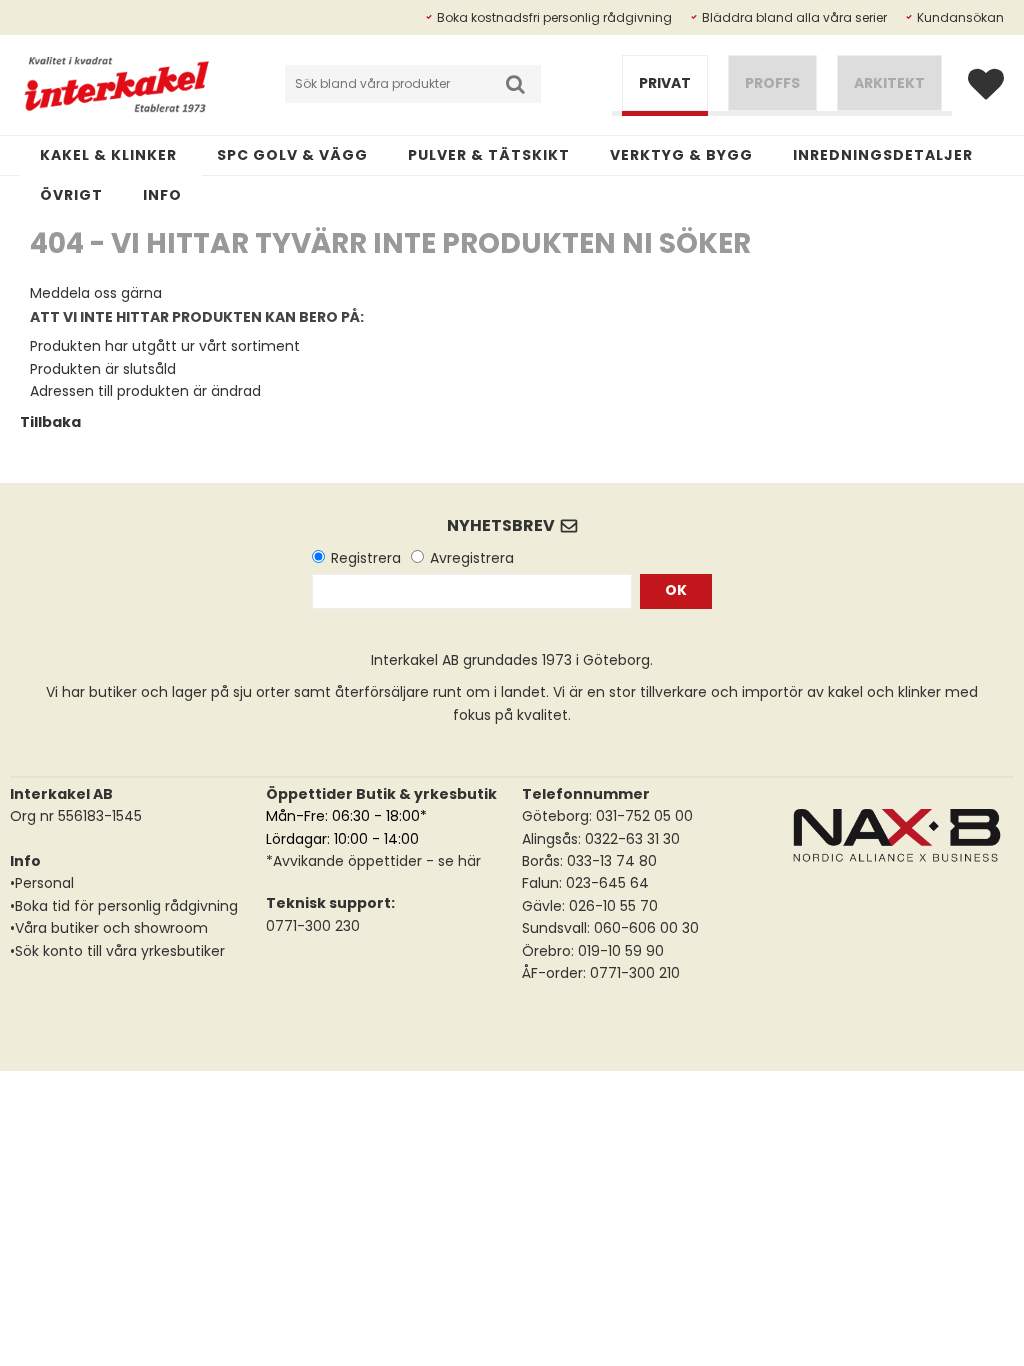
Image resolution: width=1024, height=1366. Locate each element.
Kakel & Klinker (108, 155)
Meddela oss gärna (96, 293)
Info (162, 195)
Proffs (772, 83)
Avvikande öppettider (347, 861)
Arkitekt (889, 83)
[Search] (515, 84)
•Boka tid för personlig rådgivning (124, 906)
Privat (665, 83)
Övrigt (71, 195)
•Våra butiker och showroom (109, 928)
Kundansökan (960, 17)
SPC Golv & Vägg (292, 155)
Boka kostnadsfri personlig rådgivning (554, 17)
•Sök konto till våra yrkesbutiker (117, 951)
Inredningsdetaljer (883, 155)
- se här (451, 861)
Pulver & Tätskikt (489, 155)
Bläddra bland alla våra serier (794, 17)
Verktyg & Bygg (681, 155)
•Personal (42, 883)
